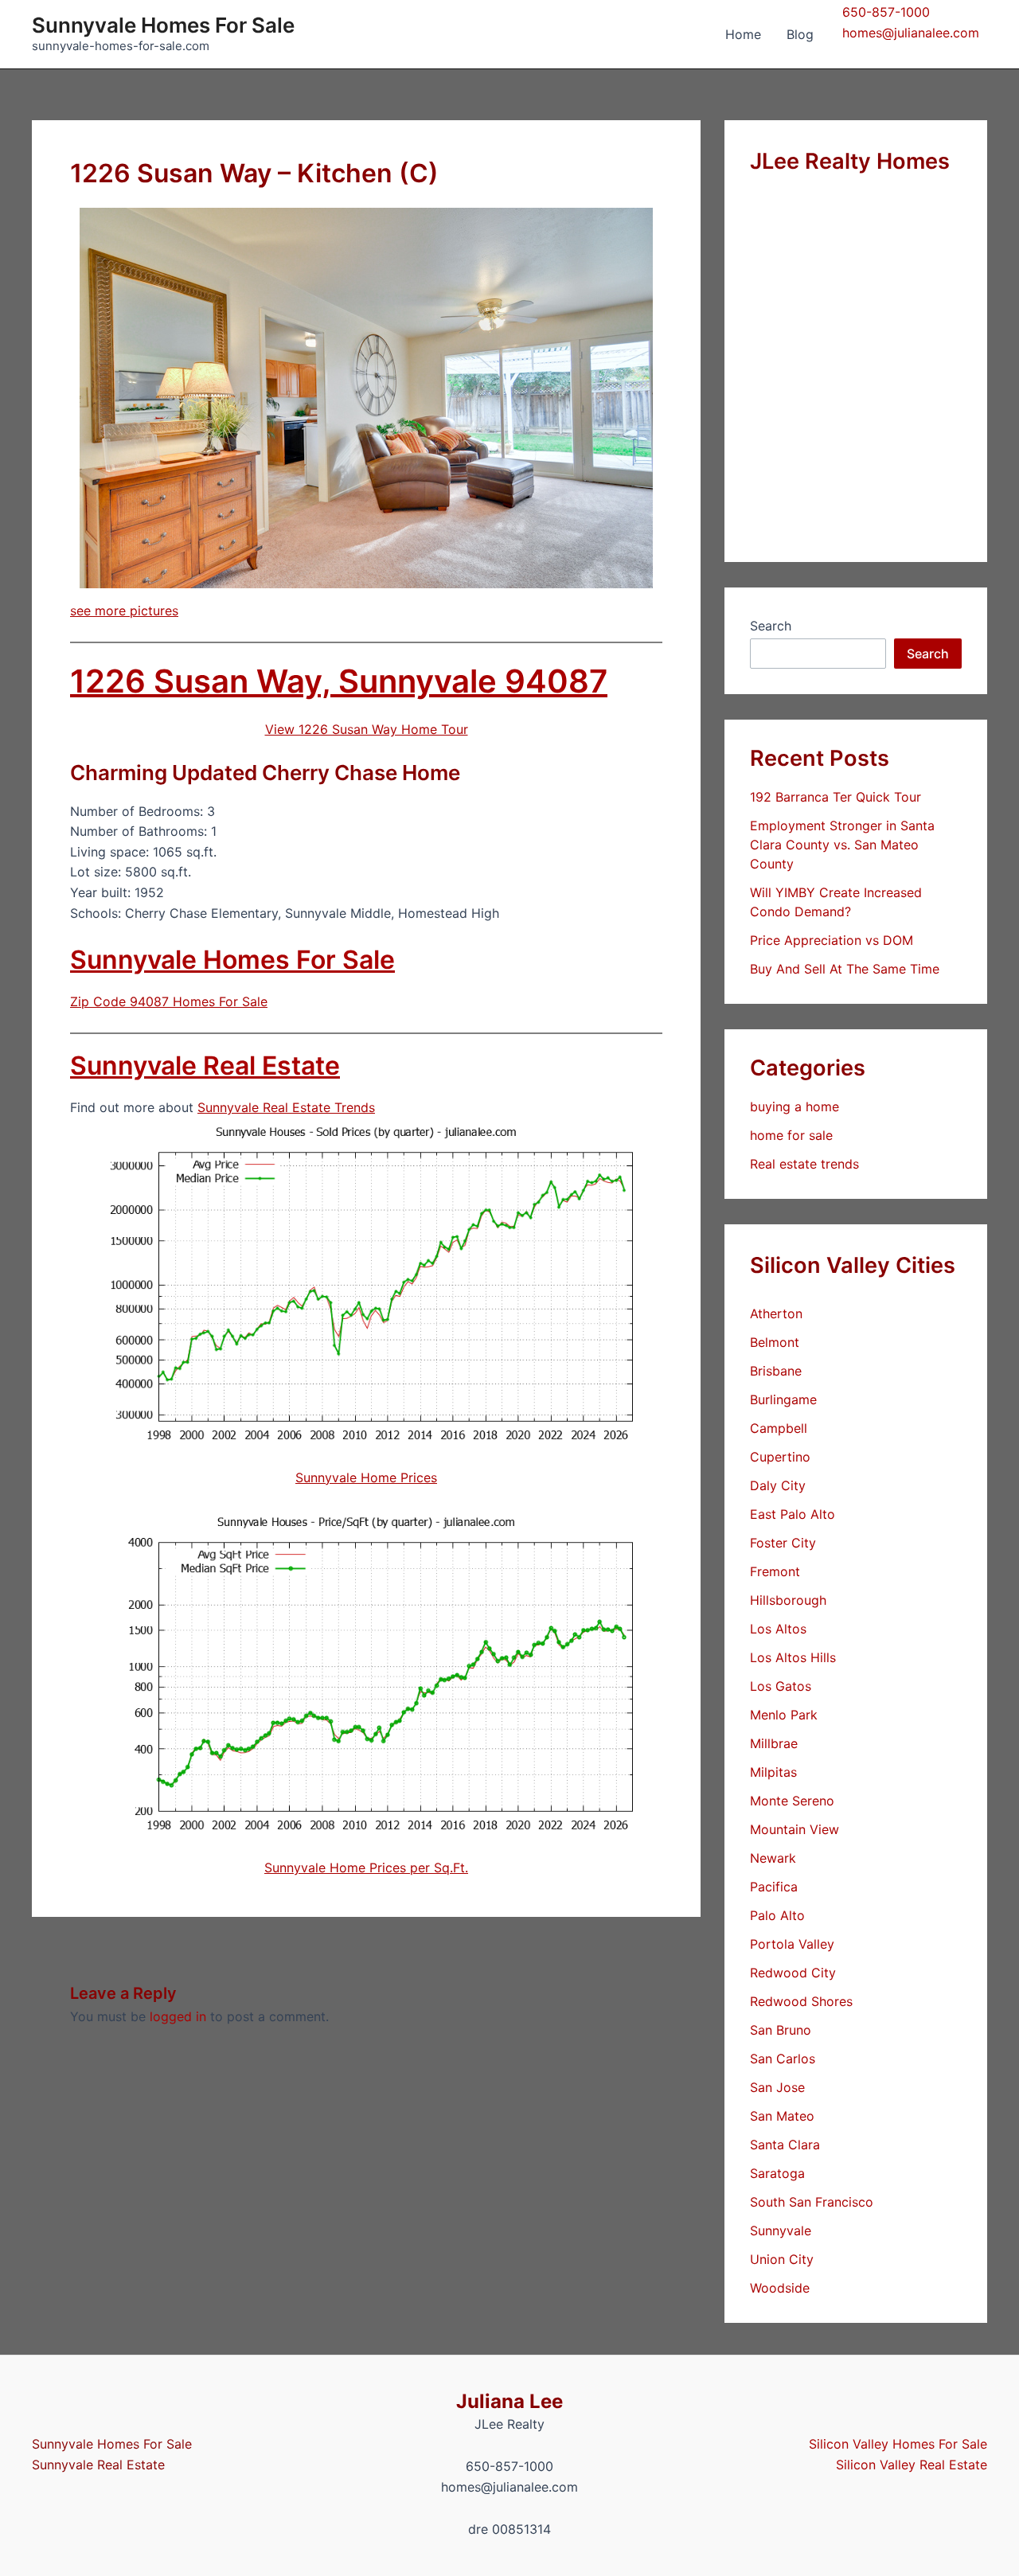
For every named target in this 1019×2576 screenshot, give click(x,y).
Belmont (775, 1342)
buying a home (795, 1107)
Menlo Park (784, 1715)
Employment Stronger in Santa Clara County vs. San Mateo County (842, 845)
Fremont (775, 1571)
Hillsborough (788, 1600)
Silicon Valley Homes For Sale (898, 2444)
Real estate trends (804, 1164)
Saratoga (777, 2173)
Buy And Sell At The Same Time (845, 969)
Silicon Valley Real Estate (912, 2465)
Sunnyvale (781, 2231)
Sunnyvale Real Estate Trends (286, 1107)
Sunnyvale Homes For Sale (163, 25)
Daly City (778, 1485)
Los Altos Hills (793, 1657)
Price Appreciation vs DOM (832, 940)
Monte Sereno (792, 1801)
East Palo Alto (793, 1514)
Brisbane (776, 1371)
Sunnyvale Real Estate (205, 1066)
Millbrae (774, 1743)
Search (771, 626)
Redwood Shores (801, 2001)
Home (743, 34)
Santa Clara (785, 2145)
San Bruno (781, 2030)
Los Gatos (781, 1686)
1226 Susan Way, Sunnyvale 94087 (339, 681)
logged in (178, 2016)
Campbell (779, 1428)
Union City (782, 2259)
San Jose (777, 2087)
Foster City (783, 1543)
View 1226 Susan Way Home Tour (367, 729)
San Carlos (783, 2059)
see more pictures (124, 611)
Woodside (780, 2288)
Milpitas (773, 1772)
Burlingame (783, 1399)
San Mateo (782, 2116)
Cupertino (780, 1457)
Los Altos (778, 1629)
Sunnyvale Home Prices (366, 1477)
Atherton (776, 1313)
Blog (800, 34)
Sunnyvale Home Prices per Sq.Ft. (366, 1868)
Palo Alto (777, 1915)
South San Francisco (812, 2202)
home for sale (791, 1135)
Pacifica (774, 1887)
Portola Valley (792, 1944)
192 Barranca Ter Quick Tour (836, 797)
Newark (773, 1858)
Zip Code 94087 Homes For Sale (169, 1001)
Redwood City (793, 1973)
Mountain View (795, 1829)
